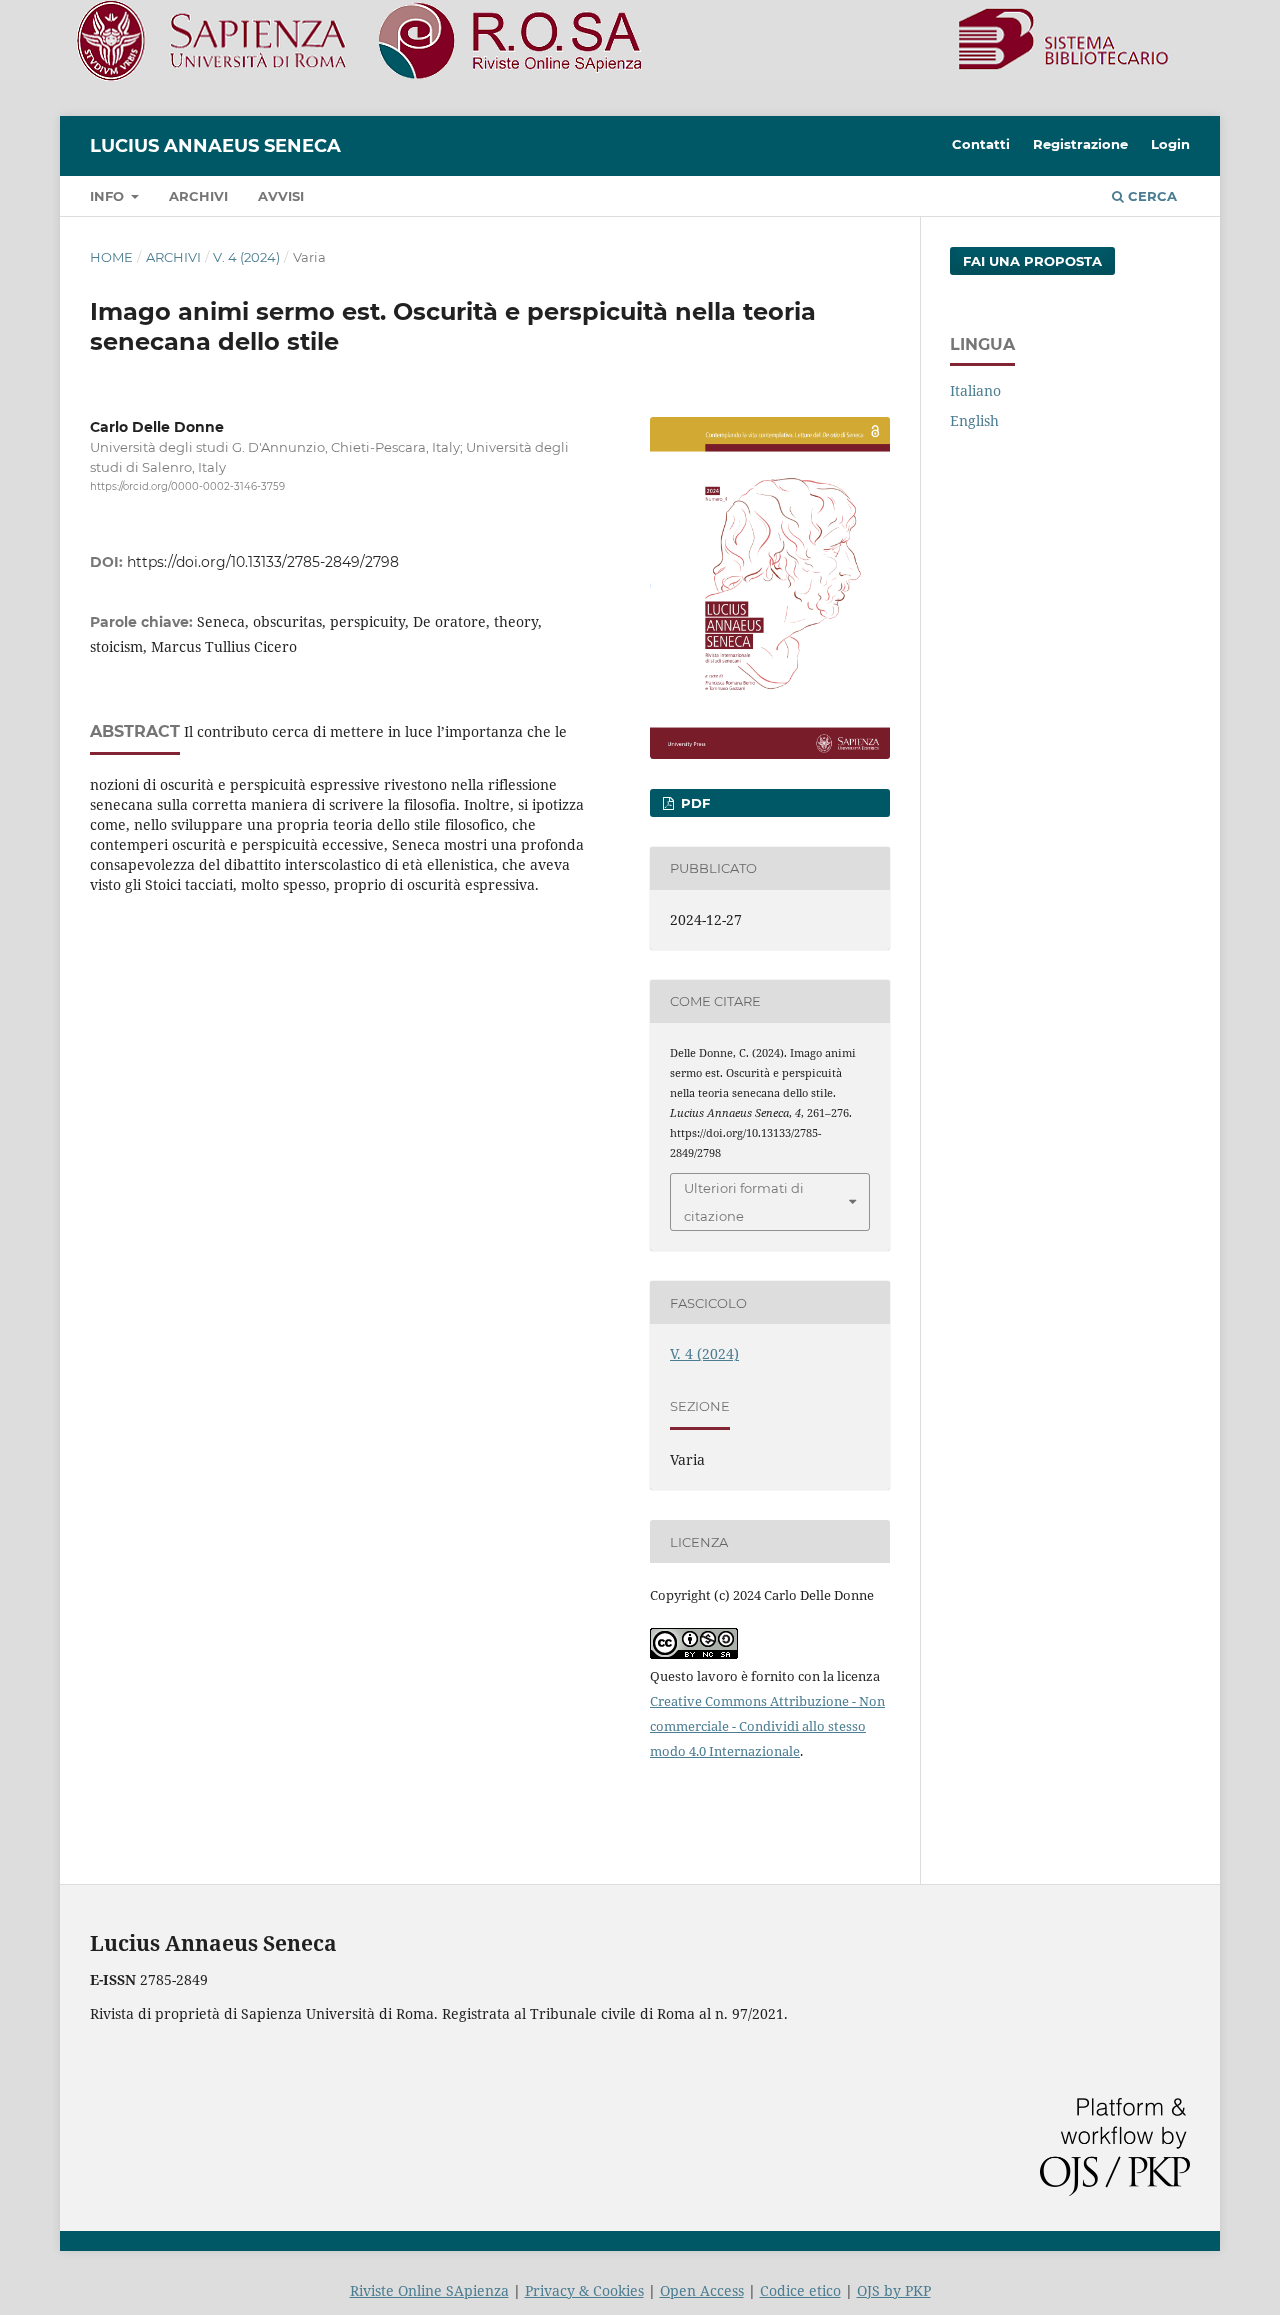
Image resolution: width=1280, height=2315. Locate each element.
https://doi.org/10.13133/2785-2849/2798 (263, 562)
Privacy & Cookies (584, 2290)
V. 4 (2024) (246, 257)
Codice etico (800, 2290)
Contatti (981, 144)
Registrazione (1080, 144)
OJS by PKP (894, 2290)
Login (1170, 144)
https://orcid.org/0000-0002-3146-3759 (187, 486)
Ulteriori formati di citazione (744, 1202)
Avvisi (281, 196)
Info (109, 196)
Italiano (975, 390)
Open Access (702, 2290)
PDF (693, 803)
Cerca (1150, 196)
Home (111, 257)
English (974, 420)
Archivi (198, 196)
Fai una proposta (1032, 261)
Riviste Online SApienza (429, 2290)
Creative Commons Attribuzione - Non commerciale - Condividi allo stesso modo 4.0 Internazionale (767, 1726)
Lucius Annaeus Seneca (215, 146)
